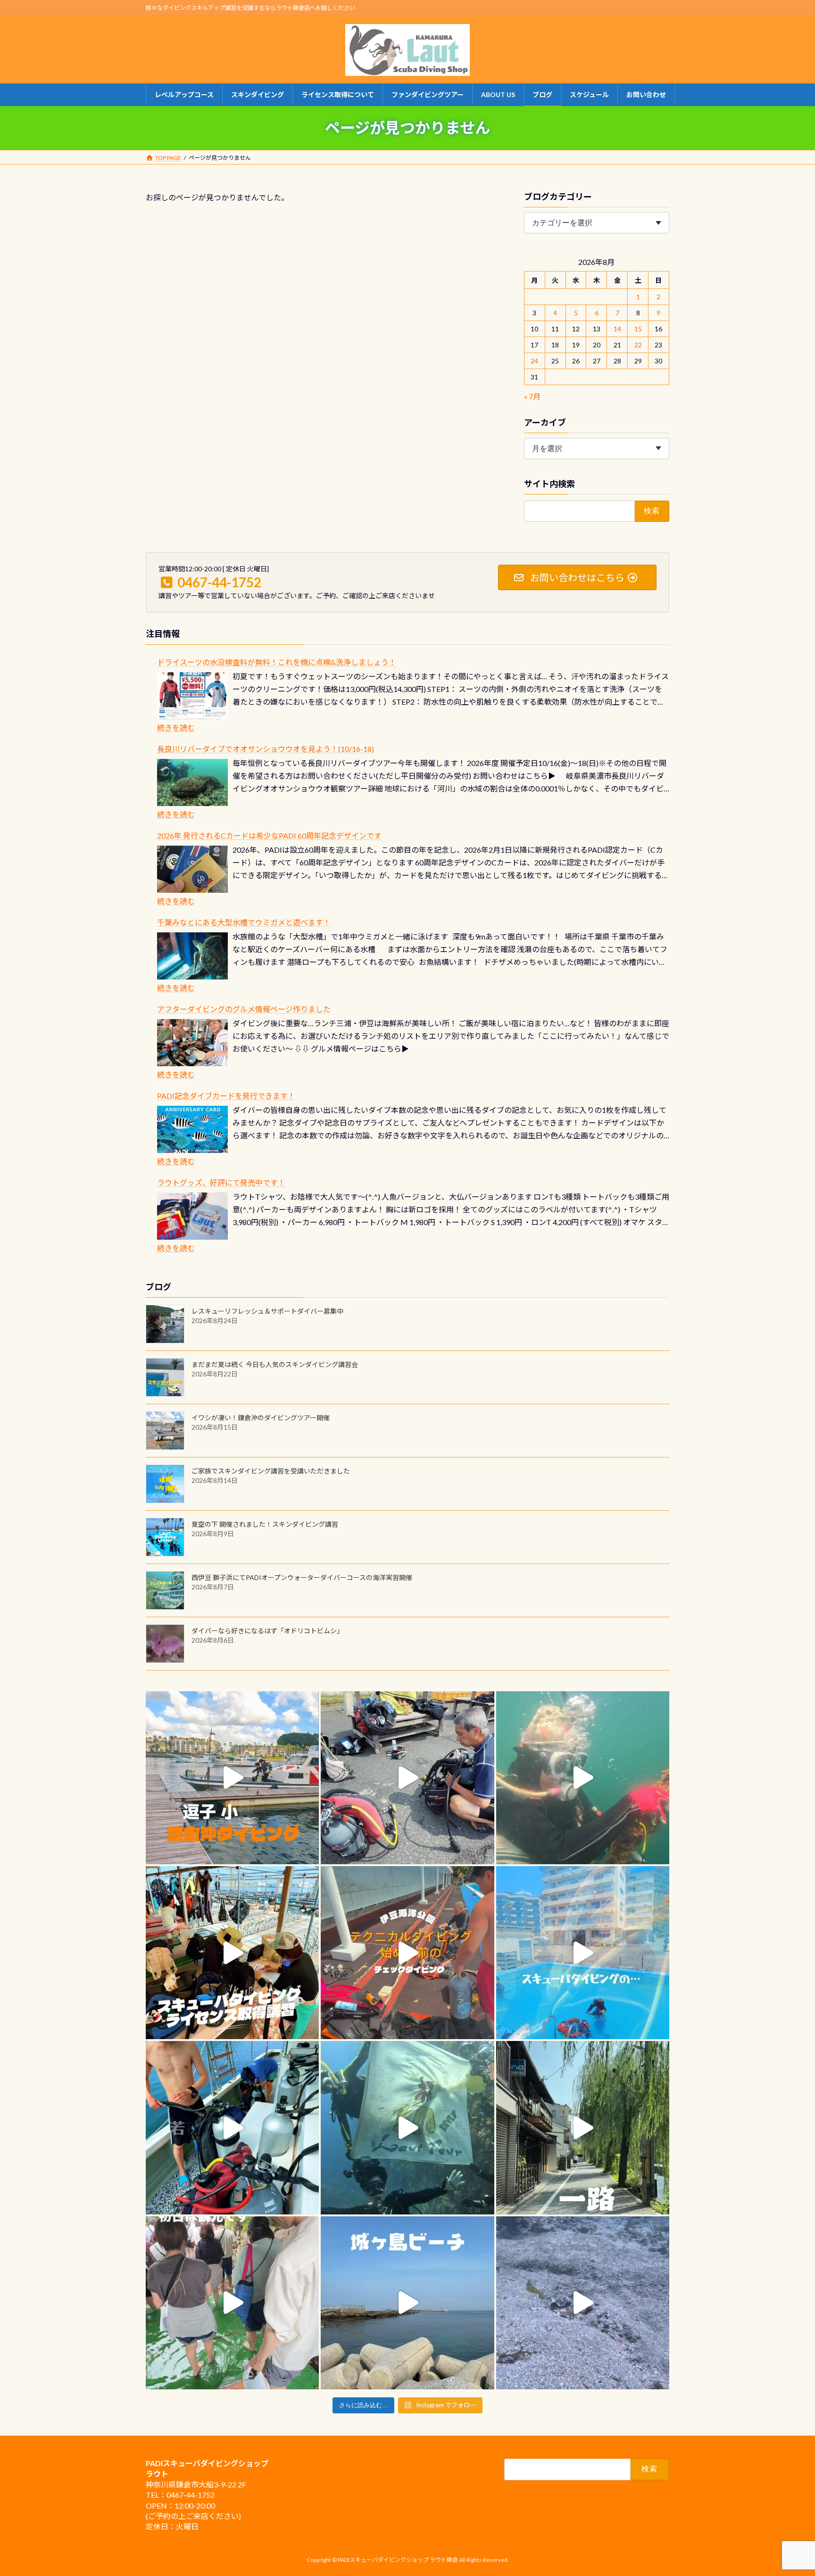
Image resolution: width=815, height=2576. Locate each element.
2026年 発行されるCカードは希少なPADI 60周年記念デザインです (269, 835)
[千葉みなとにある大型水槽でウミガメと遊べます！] (192, 956)
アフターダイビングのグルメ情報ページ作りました (244, 1009)
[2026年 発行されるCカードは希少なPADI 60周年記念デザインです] (192, 869)
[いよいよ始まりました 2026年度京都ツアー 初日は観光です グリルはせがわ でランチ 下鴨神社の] (232, 2303)
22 (638, 345)
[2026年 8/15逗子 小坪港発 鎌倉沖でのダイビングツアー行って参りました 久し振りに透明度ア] (232, 1778)
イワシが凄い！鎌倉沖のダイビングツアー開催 (261, 1418)
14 (617, 329)
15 (638, 329)
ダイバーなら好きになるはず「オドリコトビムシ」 (267, 1631)
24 (535, 361)
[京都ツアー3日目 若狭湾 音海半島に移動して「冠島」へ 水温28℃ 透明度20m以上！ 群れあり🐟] (407, 2127)
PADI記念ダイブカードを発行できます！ (226, 1096)
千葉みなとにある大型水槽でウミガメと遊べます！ (244, 922)
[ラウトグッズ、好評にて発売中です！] (192, 1216)
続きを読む (176, 728)
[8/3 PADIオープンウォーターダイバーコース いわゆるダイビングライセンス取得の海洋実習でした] (407, 1778)
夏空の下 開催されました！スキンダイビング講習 (265, 1524)
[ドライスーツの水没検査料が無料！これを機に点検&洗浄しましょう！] (192, 696)
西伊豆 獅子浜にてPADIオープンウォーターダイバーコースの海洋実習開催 (302, 1577)
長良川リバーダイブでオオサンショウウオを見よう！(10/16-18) (266, 749)
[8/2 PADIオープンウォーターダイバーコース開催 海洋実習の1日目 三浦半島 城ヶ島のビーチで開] (232, 1953)
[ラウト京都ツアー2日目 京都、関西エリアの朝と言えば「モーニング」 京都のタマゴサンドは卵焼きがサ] (583, 2127)
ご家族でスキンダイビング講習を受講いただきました (271, 1471)
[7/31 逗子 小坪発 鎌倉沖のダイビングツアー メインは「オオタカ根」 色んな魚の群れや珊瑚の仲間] (583, 1778)
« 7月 (532, 396)
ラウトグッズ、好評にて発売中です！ (221, 1182)
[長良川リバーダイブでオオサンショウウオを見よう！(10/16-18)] (192, 782)
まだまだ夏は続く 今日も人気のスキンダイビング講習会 (275, 1364)
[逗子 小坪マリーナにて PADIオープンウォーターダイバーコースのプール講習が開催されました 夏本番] (583, 1953)
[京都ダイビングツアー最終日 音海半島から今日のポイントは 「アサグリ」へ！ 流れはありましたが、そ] (232, 2127)
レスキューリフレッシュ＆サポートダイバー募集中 (267, 1311)
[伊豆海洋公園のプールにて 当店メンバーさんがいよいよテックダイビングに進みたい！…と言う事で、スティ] (407, 1953)
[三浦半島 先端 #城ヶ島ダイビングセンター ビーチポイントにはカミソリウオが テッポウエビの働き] (583, 2303)
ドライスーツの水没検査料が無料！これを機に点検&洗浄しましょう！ (277, 662)
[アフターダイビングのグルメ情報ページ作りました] (192, 1043)
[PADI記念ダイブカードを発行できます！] (192, 1129)
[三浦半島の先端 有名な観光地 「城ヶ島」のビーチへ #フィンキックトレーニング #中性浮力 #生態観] (407, 2303)
